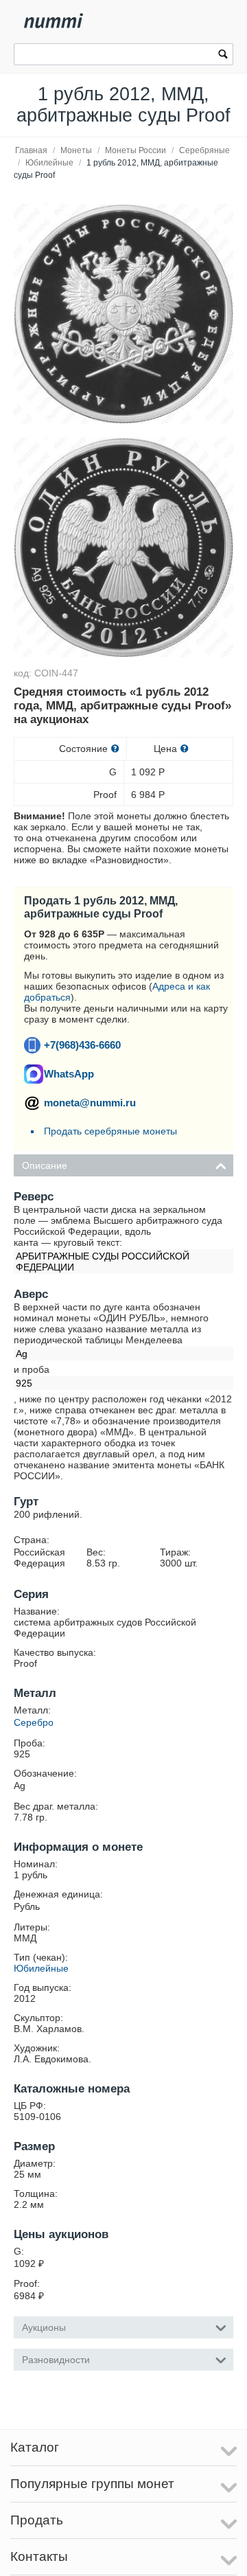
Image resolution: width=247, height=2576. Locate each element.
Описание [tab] (45, 1165)
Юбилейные (49, 163)
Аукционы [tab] (44, 2327)
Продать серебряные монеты (110, 1131)
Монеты (76, 150)
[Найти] (223, 56)
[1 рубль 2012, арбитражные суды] (123, 314)
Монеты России (136, 150)
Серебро (34, 1722)
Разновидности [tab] (56, 2360)
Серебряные (204, 150)
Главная (31, 150)
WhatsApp (69, 1074)
